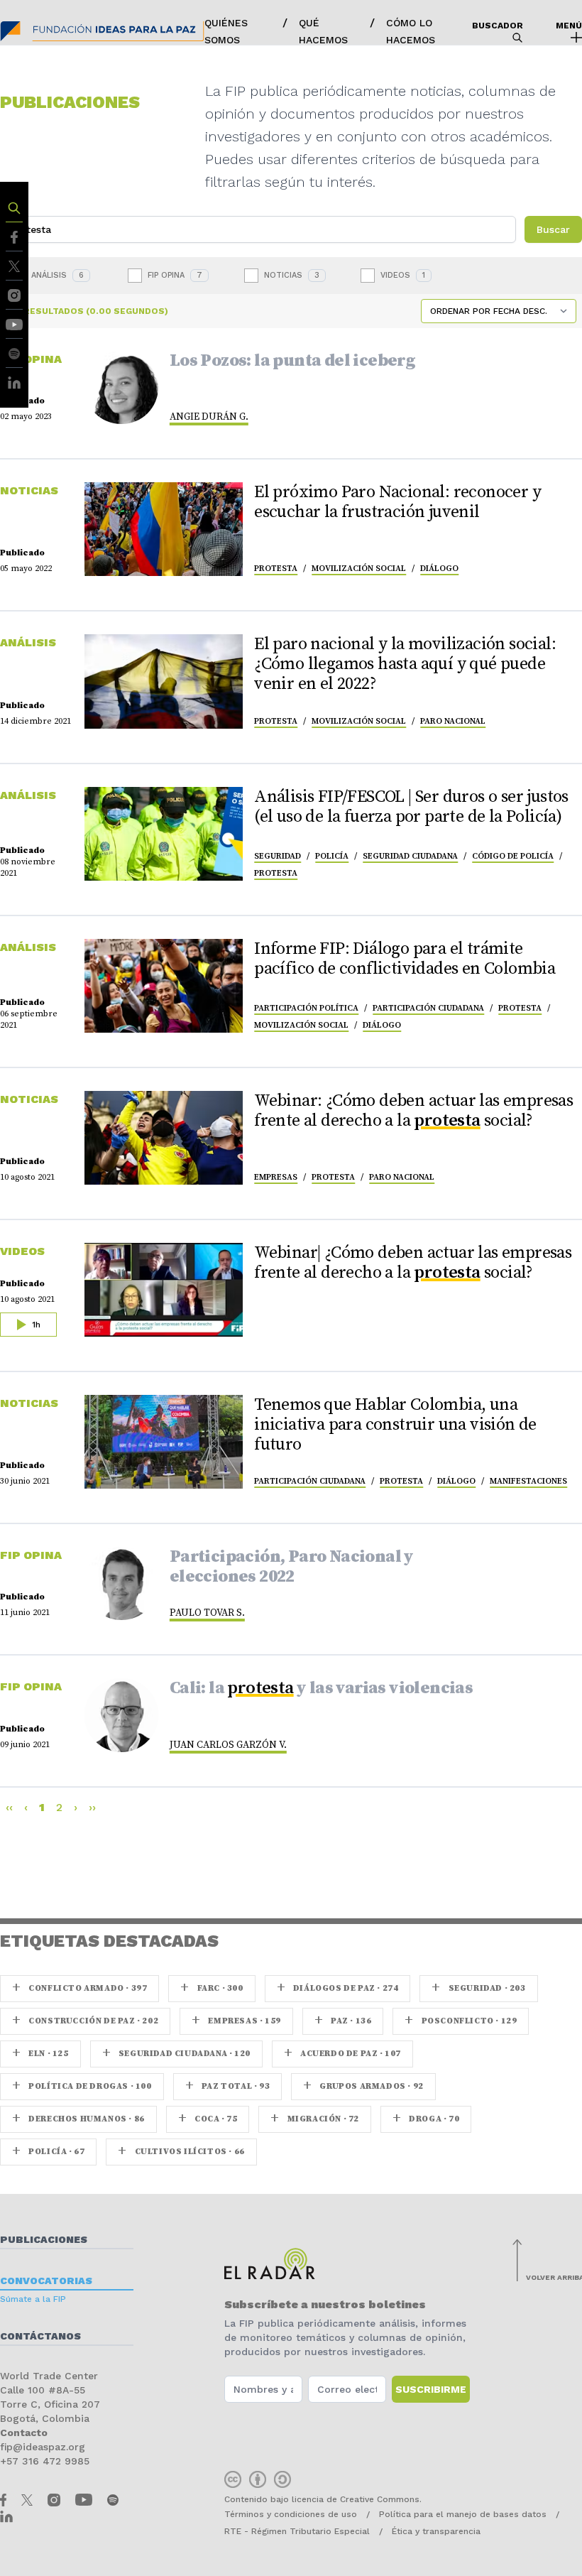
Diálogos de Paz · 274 (338, 1988)
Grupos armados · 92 (363, 2086)
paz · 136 (343, 2021)
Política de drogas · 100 (82, 2086)
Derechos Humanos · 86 (78, 2119)
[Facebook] (14, 236)
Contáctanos (40, 2336)
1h (35, 1325)
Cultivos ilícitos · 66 (181, 2152)
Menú (569, 26)
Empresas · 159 (236, 2021)
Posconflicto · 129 (461, 2021)
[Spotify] (14, 353)
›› (92, 1807)
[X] (14, 265)
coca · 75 (208, 2119)
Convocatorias (46, 2281)
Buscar (553, 229)
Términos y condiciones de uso (291, 2514)
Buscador (498, 26)
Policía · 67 (48, 2152)
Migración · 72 (315, 2119)
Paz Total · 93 (228, 2086)
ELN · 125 (40, 2054)
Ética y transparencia (436, 2531)
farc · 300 (212, 1988)
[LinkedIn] (14, 382)
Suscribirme (431, 2389)
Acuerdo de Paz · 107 (342, 2054)
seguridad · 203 (478, 1988)
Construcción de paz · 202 (85, 2021)
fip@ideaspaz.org (43, 2447)
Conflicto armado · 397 (79, 1988)
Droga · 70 (426, 2119)
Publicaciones (44, 2239)
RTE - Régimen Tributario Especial (297, 2531)
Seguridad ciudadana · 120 (176, 2054)
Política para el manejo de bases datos (463, 2514)
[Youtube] (14, 324)
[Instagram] (14, 294)
